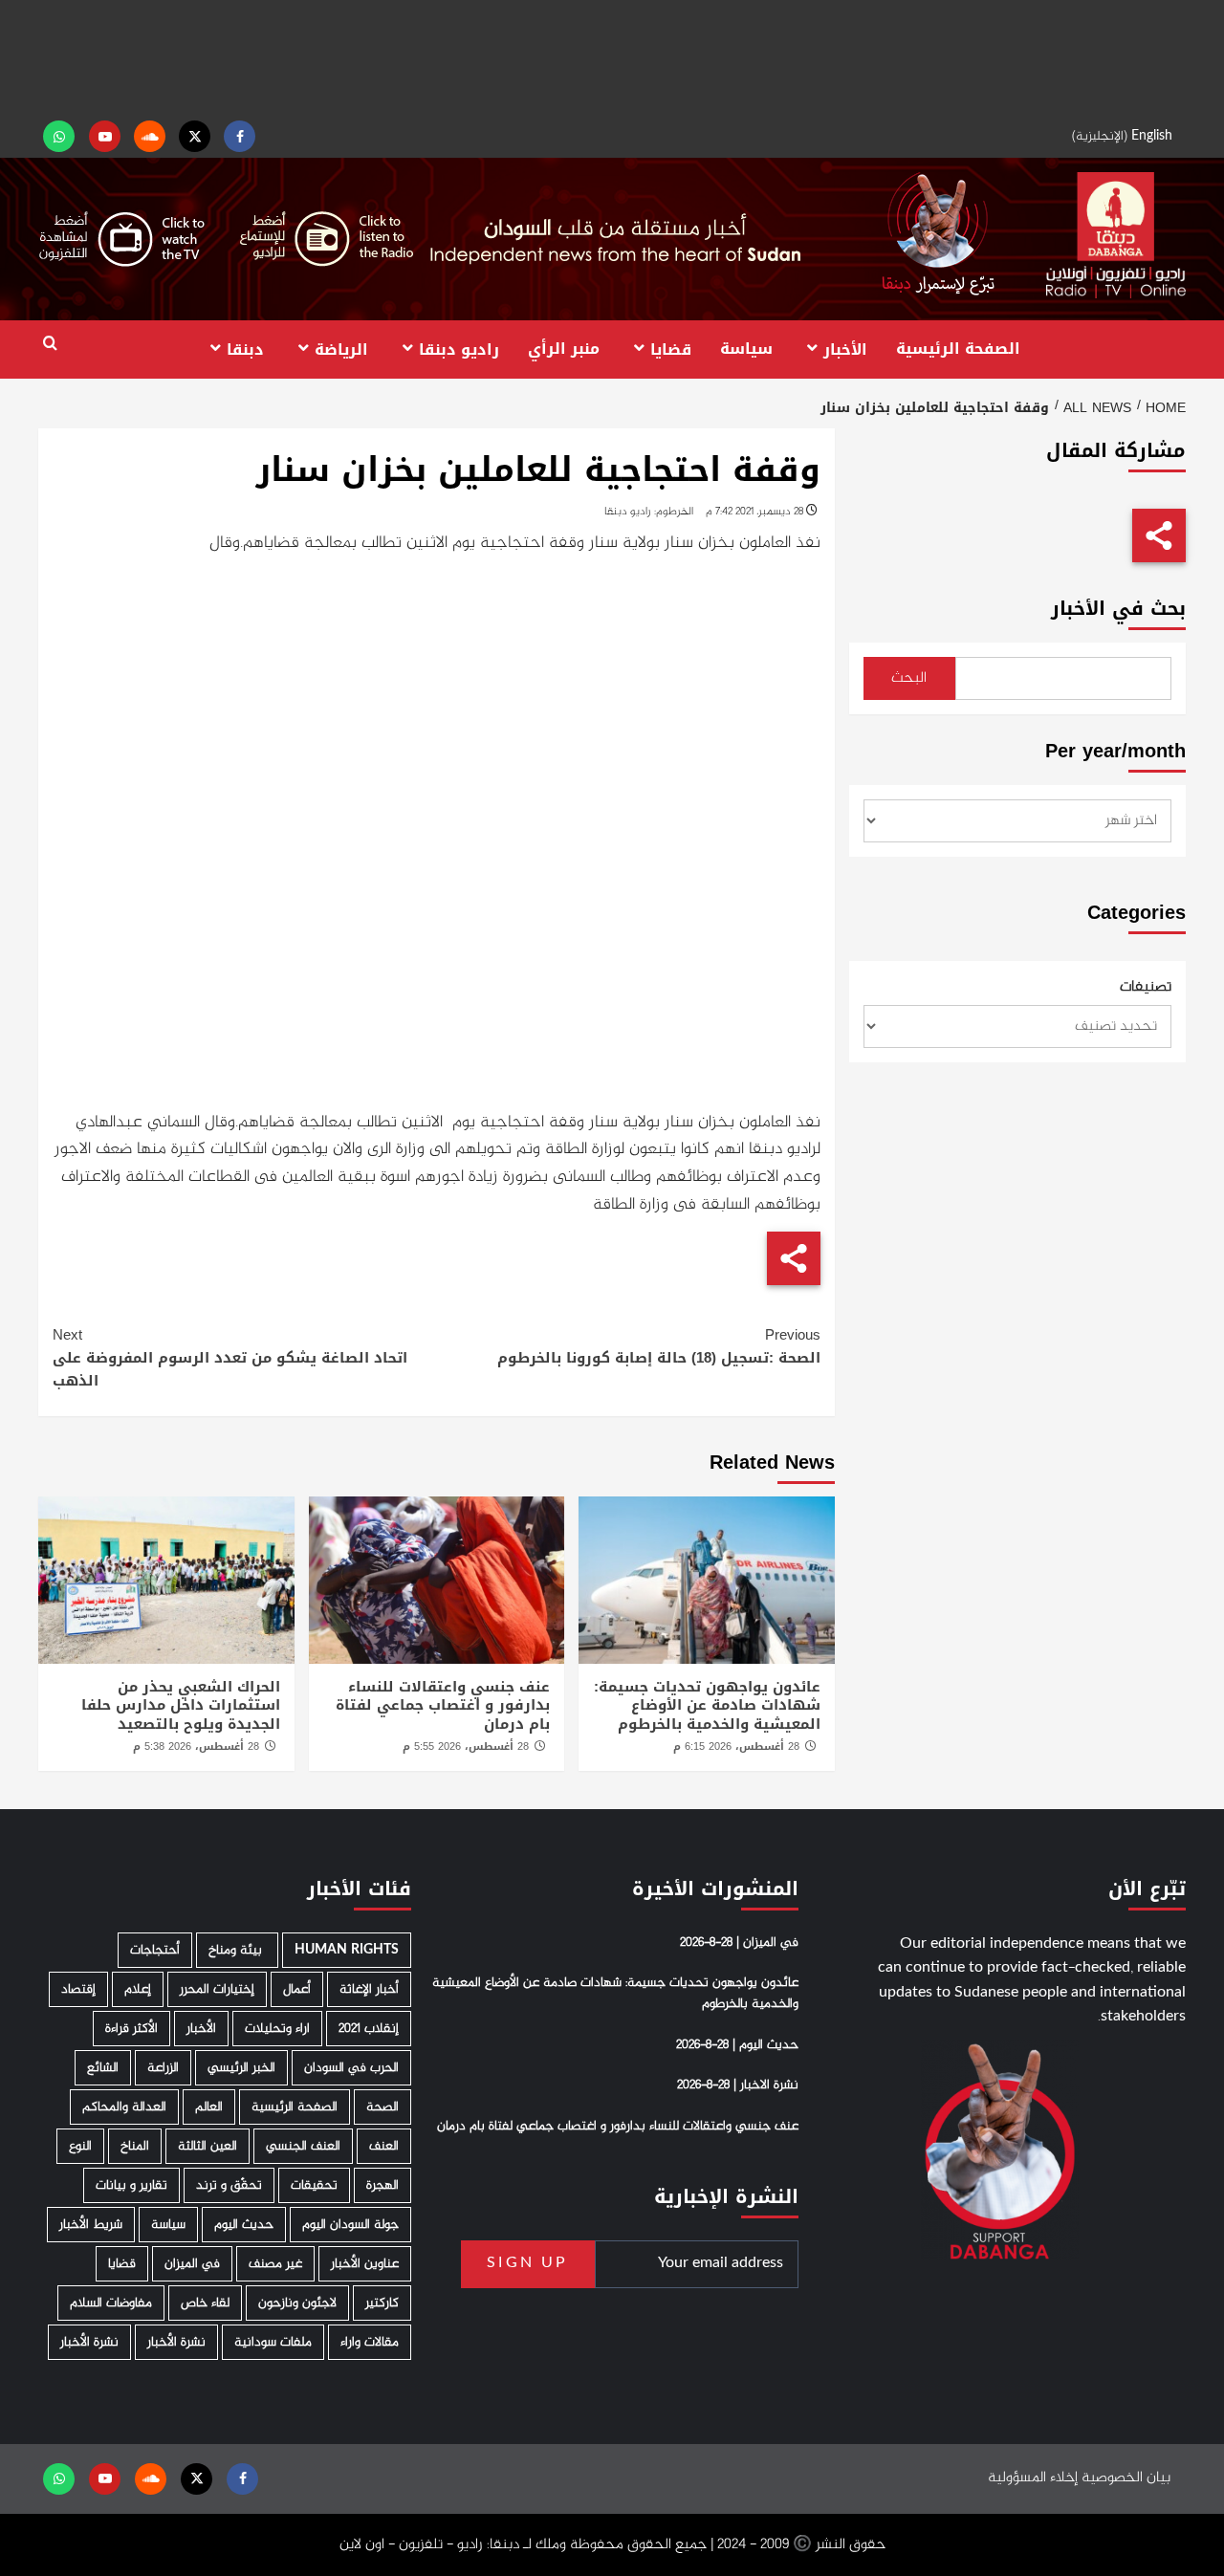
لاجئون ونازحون (297, 2303)
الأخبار (845, 349)
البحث (909, 678)
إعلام (138, 1989)
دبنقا (245, 349)
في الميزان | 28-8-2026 (739, 1943)
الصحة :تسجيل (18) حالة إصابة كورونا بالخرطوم (658, 1346)
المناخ (135, 2146)
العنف (384, 2146)
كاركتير (382, 2303)
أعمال (297, 1989)
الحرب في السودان (351, 2068)
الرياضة (341, 349)
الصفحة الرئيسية (958, 349)
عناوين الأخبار (365, 2264)
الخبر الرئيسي (241, 2068)
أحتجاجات (155, 1950)
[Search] (50, 344)
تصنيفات (1146, 988)
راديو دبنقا (459, 349)
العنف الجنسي (303, 2146)
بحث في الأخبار (1118, 609)
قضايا (671, 349)
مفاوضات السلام (111, 2303)
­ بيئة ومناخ (237, 1950)
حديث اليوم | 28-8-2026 (737, 2045)
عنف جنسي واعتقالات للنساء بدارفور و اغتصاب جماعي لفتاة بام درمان (443, 1705)
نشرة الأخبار (176, 2342)
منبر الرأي (564, 349)
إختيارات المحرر (217, 1989)
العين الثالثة (208, 2146)
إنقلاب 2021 (369, 2029)
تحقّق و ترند (229, 2185)
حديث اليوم (244, 2225)
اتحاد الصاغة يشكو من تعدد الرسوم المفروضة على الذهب (230, 1358)
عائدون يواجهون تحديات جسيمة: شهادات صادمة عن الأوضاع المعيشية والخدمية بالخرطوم (707, 1705)
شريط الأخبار (91, 2225)
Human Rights (347, 1950)
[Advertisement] (612, 57)
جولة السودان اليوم (350, 2225)
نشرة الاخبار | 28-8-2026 (738, 2085)
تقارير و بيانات (131, 2185)
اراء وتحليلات (277, 2029)
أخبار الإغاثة (369, 1989)
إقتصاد (78, 1989)
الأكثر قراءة (131, 2029)
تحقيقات (314, 2185)
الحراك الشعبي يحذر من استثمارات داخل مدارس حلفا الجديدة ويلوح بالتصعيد (181, 1705)
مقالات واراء (370, 2342)
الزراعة (163, 2068)
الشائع (103, 2068)
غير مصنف (275, 2264)
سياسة (746, 349)
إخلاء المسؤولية (1033, 2478)
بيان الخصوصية (1126, 2478)
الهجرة (382, 2185)
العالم (209, 2107)
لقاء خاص (205, 2303)
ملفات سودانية (273, 2342)
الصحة (382, 2107)
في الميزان (192, 2264)
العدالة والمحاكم (124, 2107)
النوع (80, 2146)
